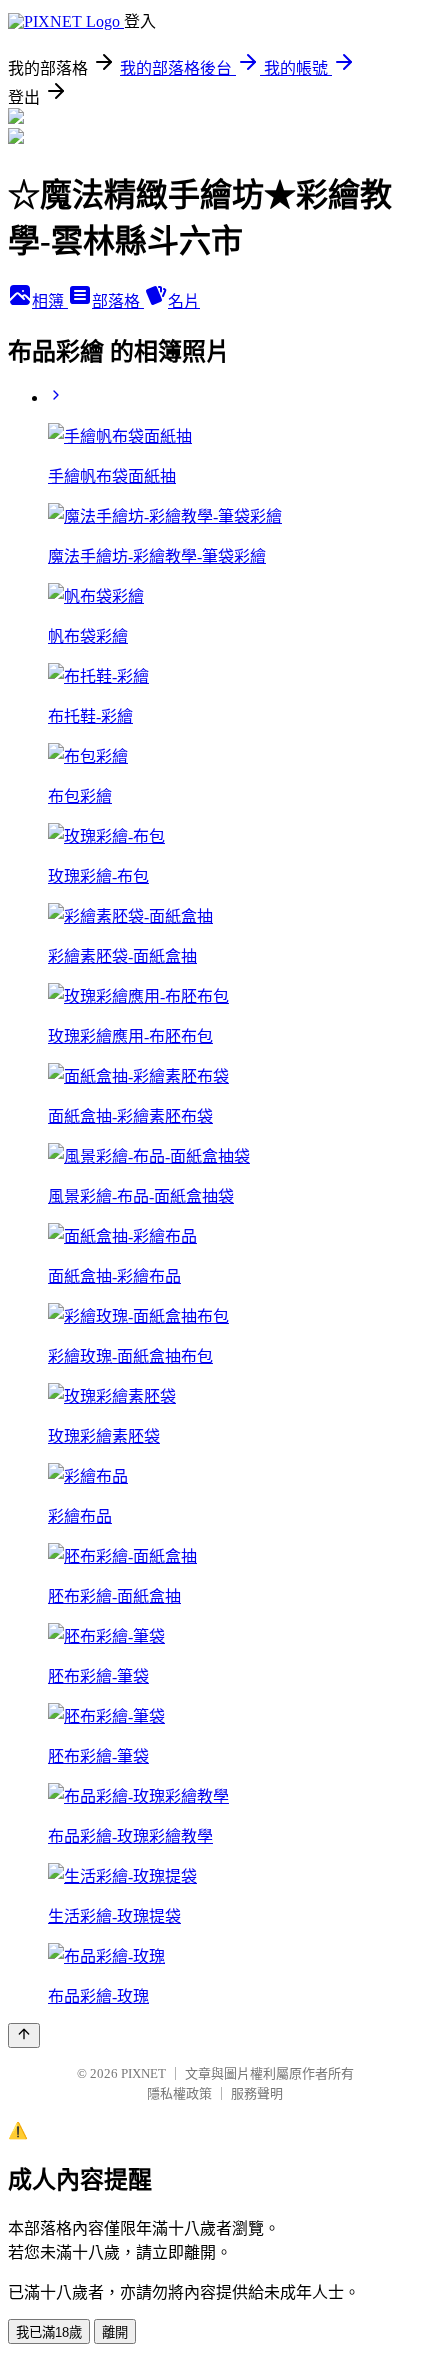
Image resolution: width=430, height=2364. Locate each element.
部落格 (118, 301)
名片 (184, 301)
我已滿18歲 (49, 2332)
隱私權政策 (179, 2093)
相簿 (50, 301)
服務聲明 (257, 2093)
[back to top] (24, 2035)
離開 (115, 2332)
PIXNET (143, 2073)
